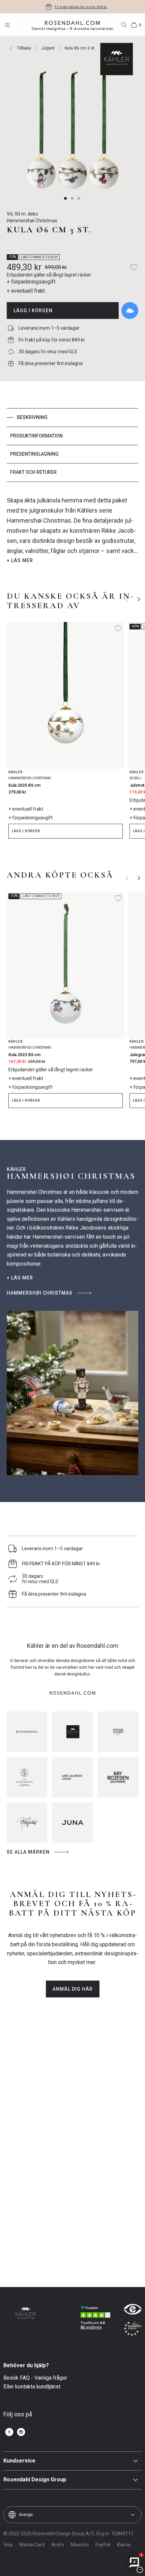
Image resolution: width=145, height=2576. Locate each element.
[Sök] (124, 25)
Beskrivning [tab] (32, 417)
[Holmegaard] (118, 1732)
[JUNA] (72, 1823)
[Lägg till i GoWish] (130, 311)
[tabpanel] (72, 530)
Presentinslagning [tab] (34, 454)
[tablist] (72, 445)
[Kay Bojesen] (118, 1777)
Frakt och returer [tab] (33, 472)
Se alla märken (28, 1852)
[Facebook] (9, 2432)
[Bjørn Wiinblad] (27, 1823)
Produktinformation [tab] (36, 436)
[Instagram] (21, 2432)
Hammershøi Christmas (40, 1293)
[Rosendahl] (27, 1732)
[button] (66, 198)
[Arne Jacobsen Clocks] (72, 1777)
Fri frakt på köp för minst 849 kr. (81, 7)
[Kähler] (72, 1732)
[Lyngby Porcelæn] (27, 1777)
